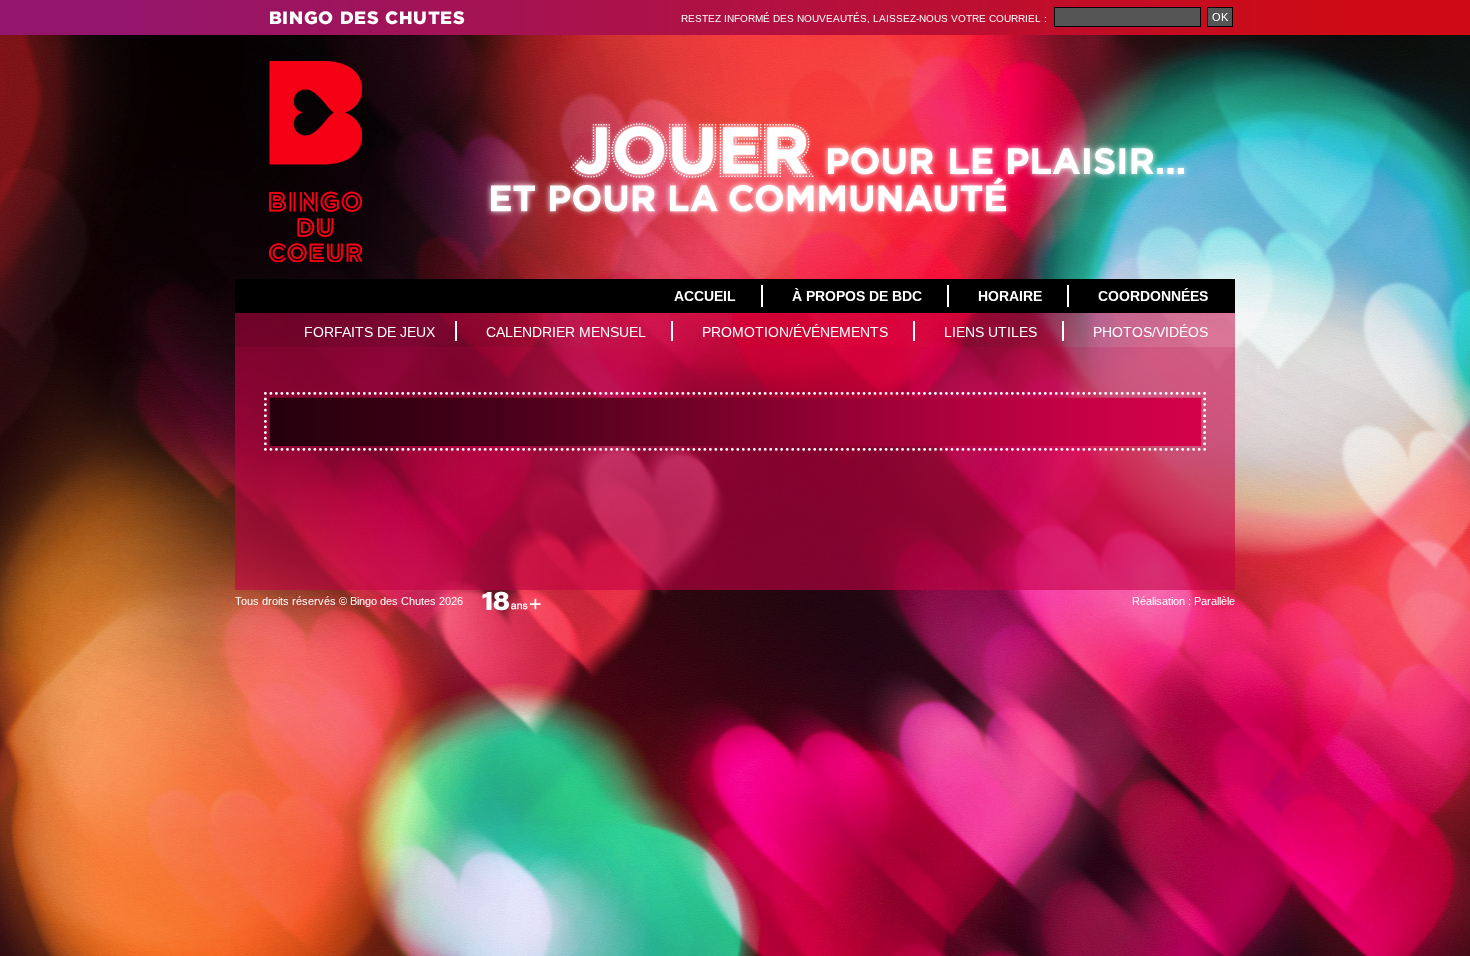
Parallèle (1214, 601)
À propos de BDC (857, 296)
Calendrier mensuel (566, 332)
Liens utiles (990, 332)
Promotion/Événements (795, 332)
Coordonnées (1153, 296)
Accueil (705, 296)
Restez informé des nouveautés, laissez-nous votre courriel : (865, 18)
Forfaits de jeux (369, 332)
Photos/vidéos (1150, 332)
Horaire (1010, 296)
